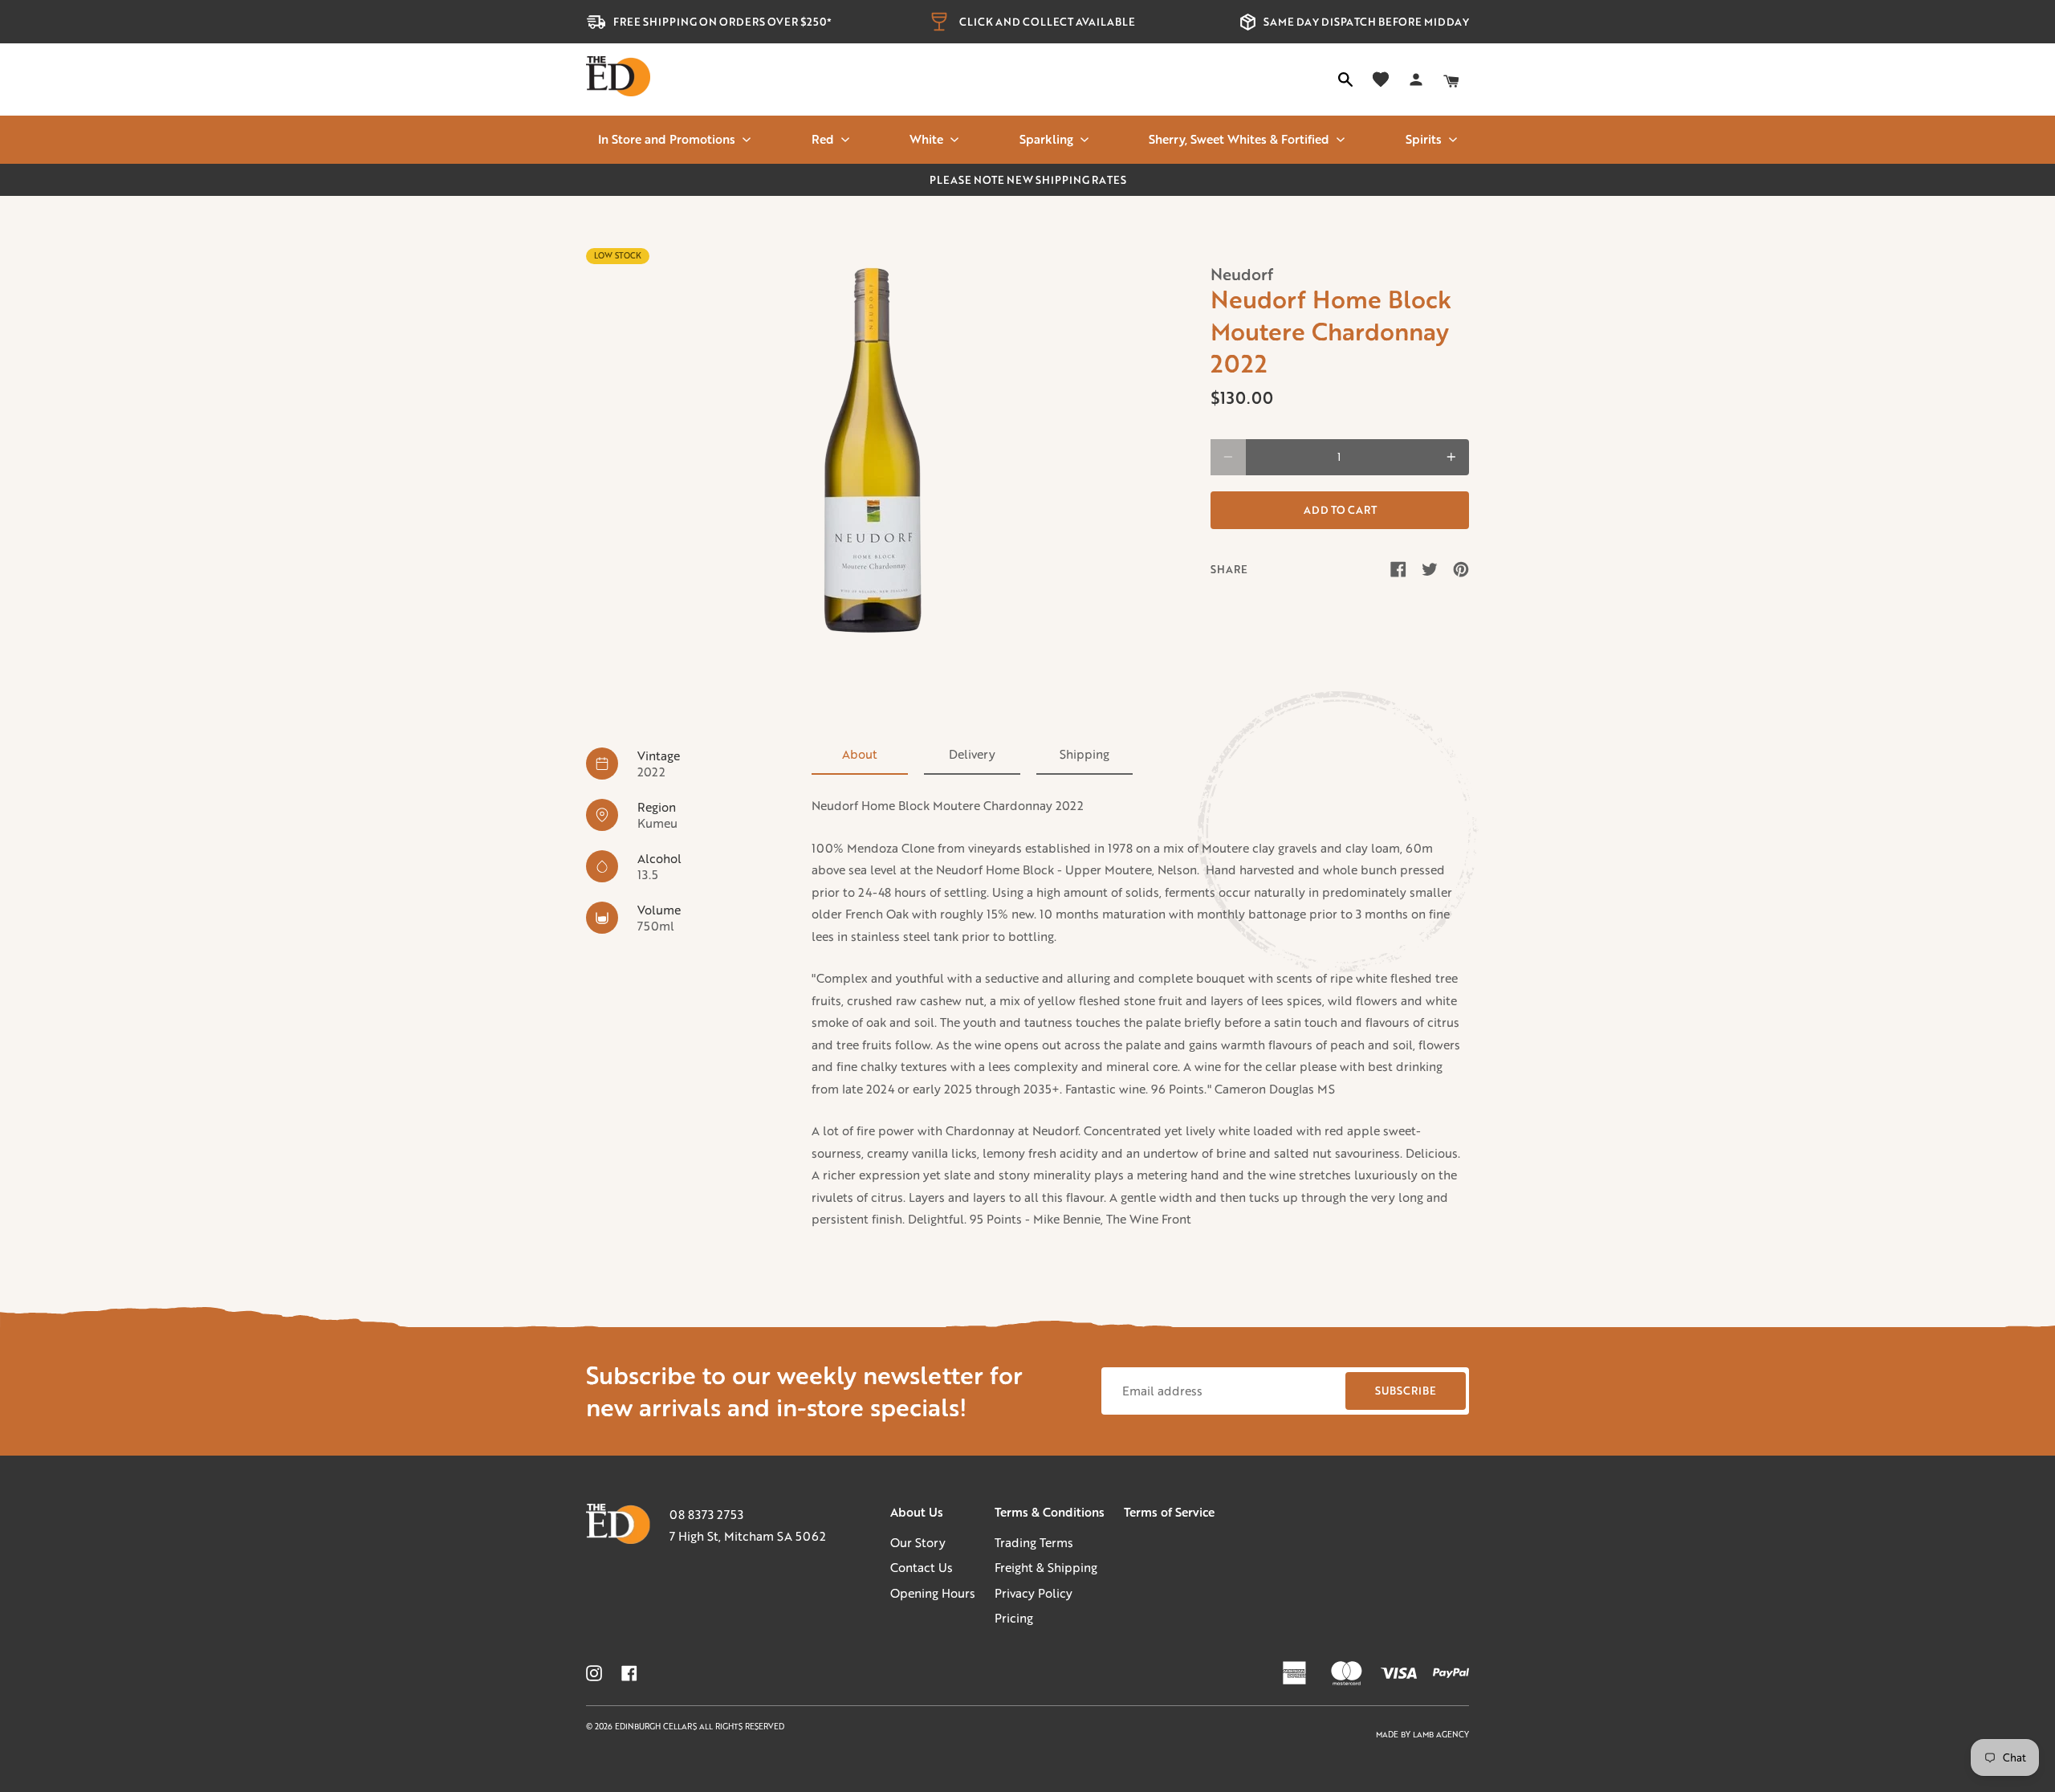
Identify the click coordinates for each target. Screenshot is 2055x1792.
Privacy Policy (1034, 1593)
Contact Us (922, 1567)
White (926, 139)
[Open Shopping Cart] (1451, 79)
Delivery (972, 754)
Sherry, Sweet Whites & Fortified (1239, 139)
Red (823, 139)
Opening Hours (933, 1593)
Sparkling (1046, 139)
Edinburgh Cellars (657, 1727)
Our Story (918, 1542)
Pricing (1014, 1618)
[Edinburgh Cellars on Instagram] (594, 1673)
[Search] (1345, 79)
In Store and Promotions (667, 139)
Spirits (1424, 139)
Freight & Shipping (1046, 1567)
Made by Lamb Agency (1422, 1735)
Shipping (1084, 754)
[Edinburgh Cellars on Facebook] (629, 1673)
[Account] (1416, 79)
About (860, 754)
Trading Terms (1034, 1542)
